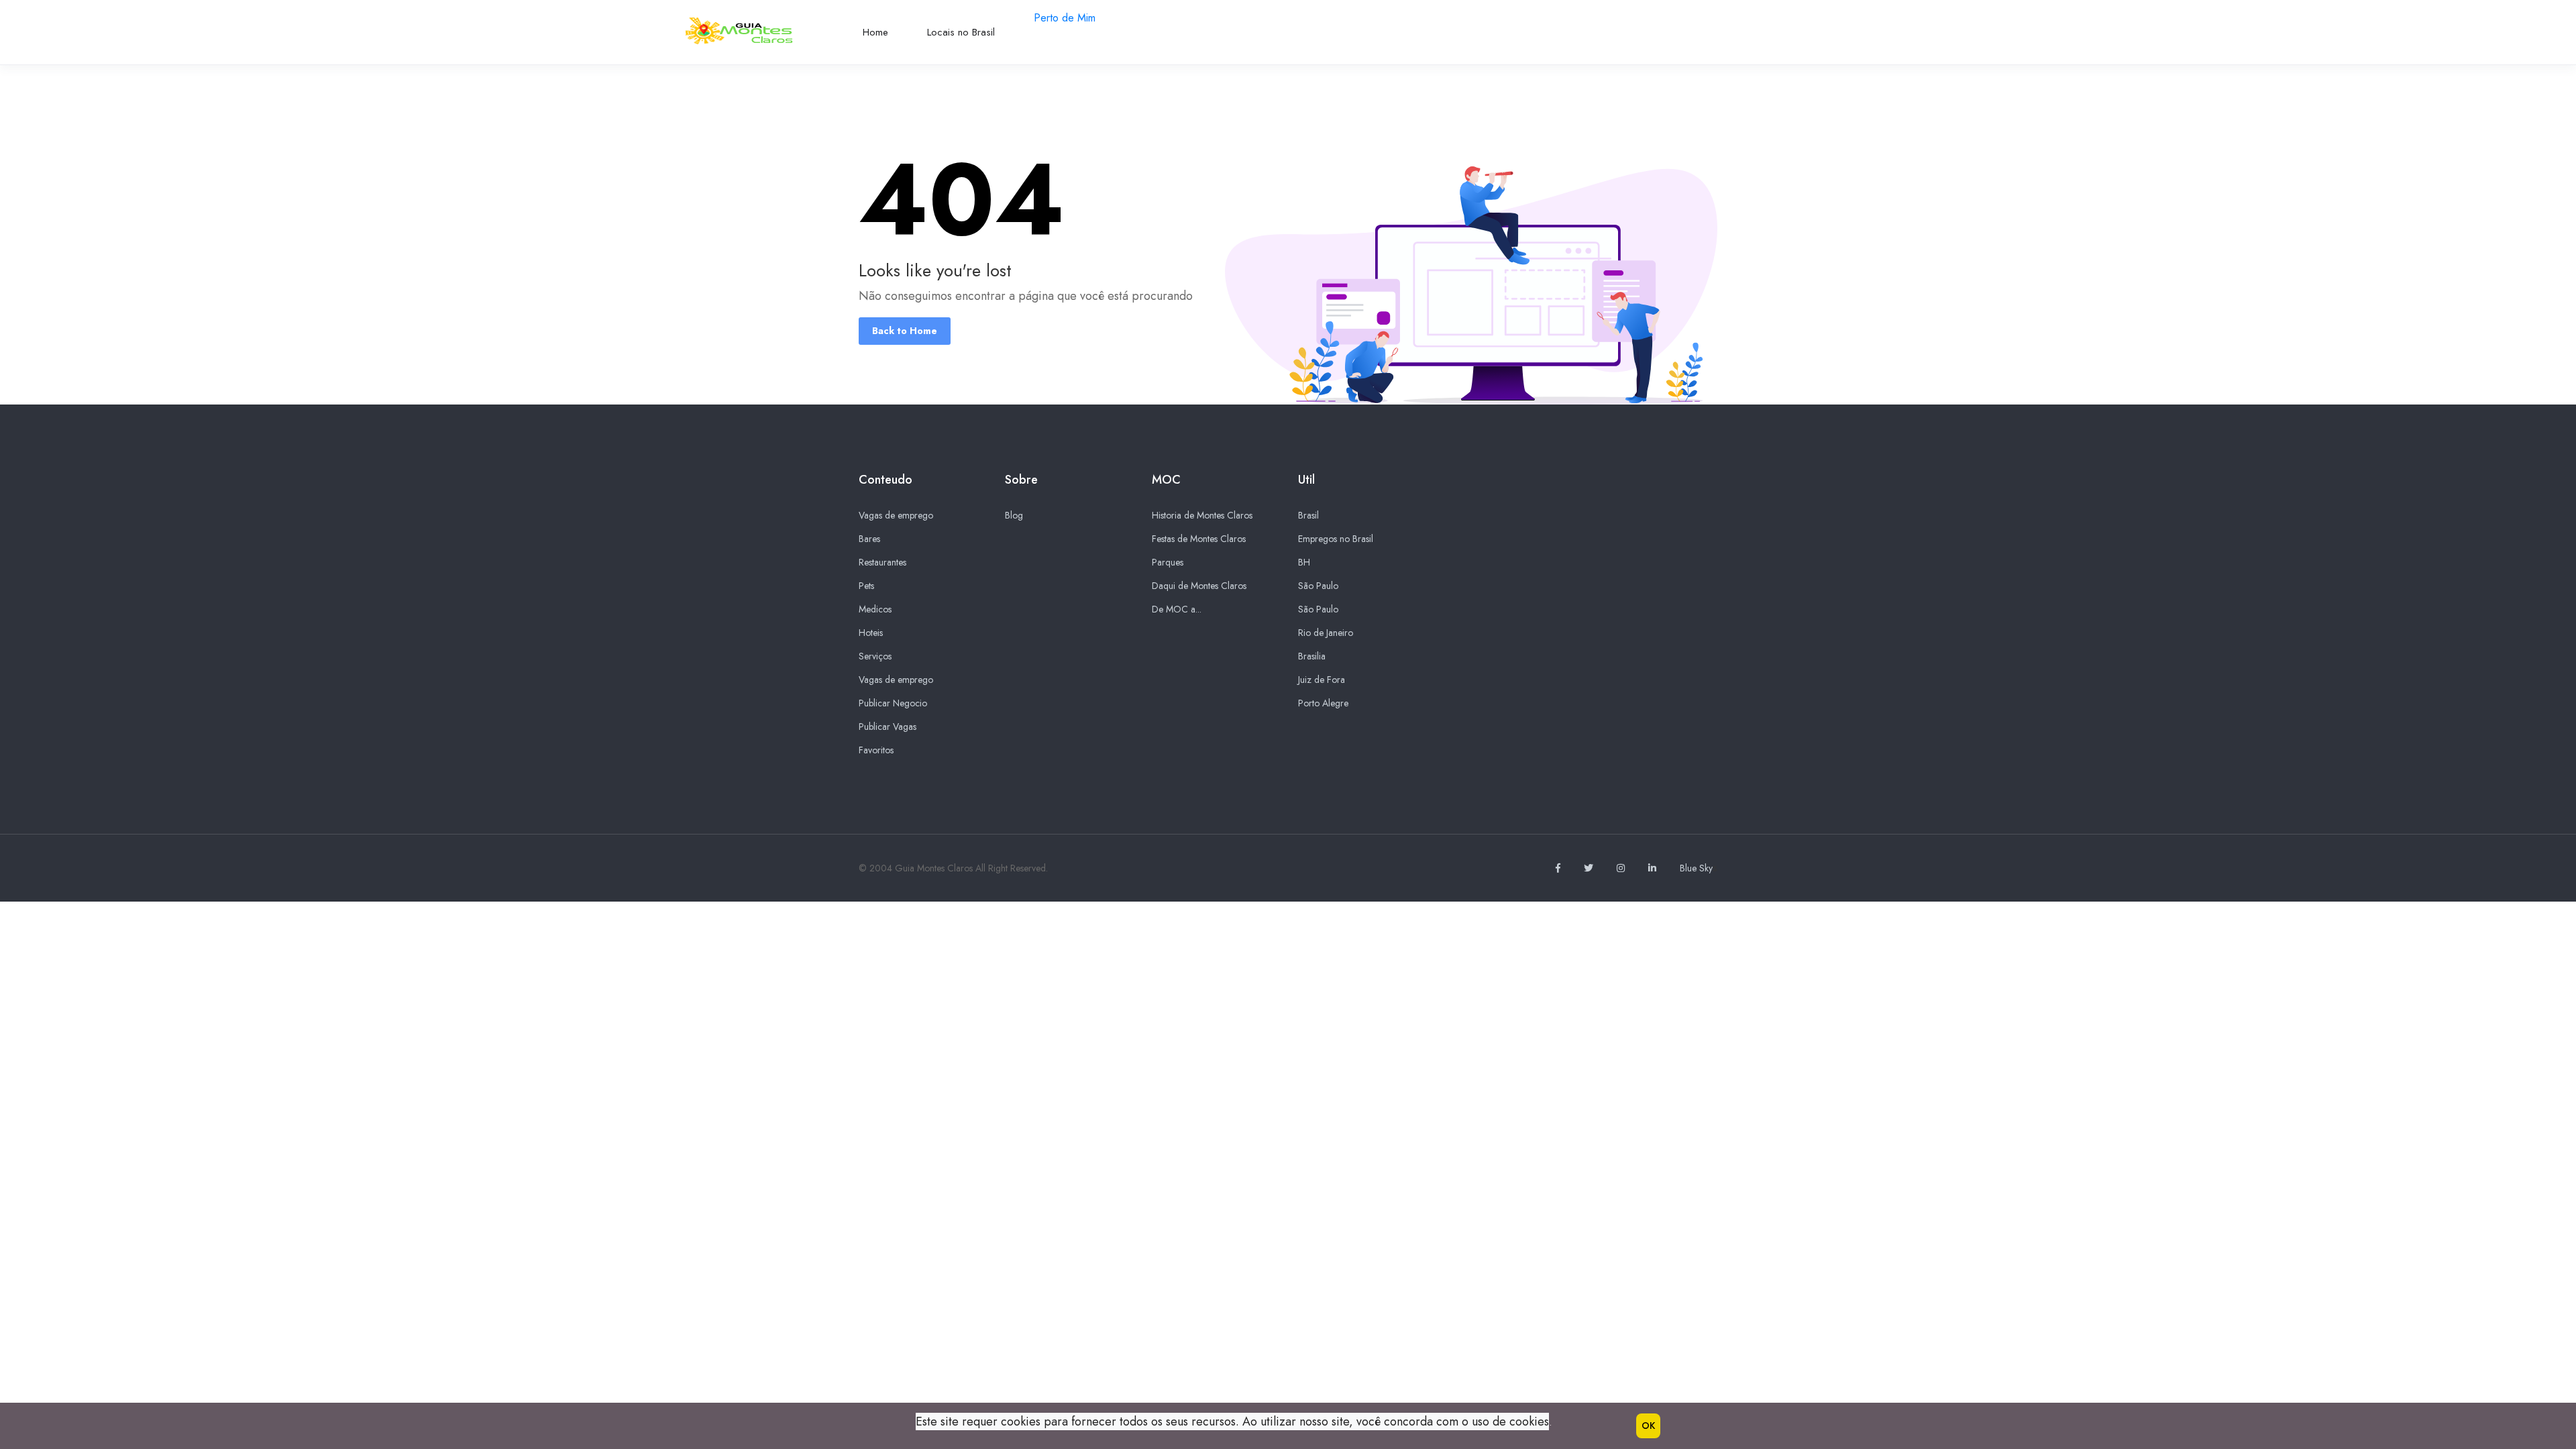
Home (875, 32)
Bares (869, 539)
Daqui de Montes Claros (1199, 586)
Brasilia (1312, 656)
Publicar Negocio (893, 703)
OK (1648, 1426)
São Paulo (1318, 586)
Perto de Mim (1065, 18)
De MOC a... (1177, 609)
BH (1304, 562)
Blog (1014, 515)
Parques (1168, 562)
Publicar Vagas (888, 727)
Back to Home (905, 331)
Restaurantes (882, 562)
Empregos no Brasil (1336, 539)
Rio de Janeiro (1326, 633)
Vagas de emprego (896, 515)
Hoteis (871, 633)
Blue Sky (1696, 868)
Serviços (875, 656)
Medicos (875, 609)
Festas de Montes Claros (1199, 539)
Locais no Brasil (961, 32)
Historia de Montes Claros (1202, 515)
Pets (866, 586)
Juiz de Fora (1322, 680)
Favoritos (876, 750)
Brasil (1308, 515)
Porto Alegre (1323, 703)
